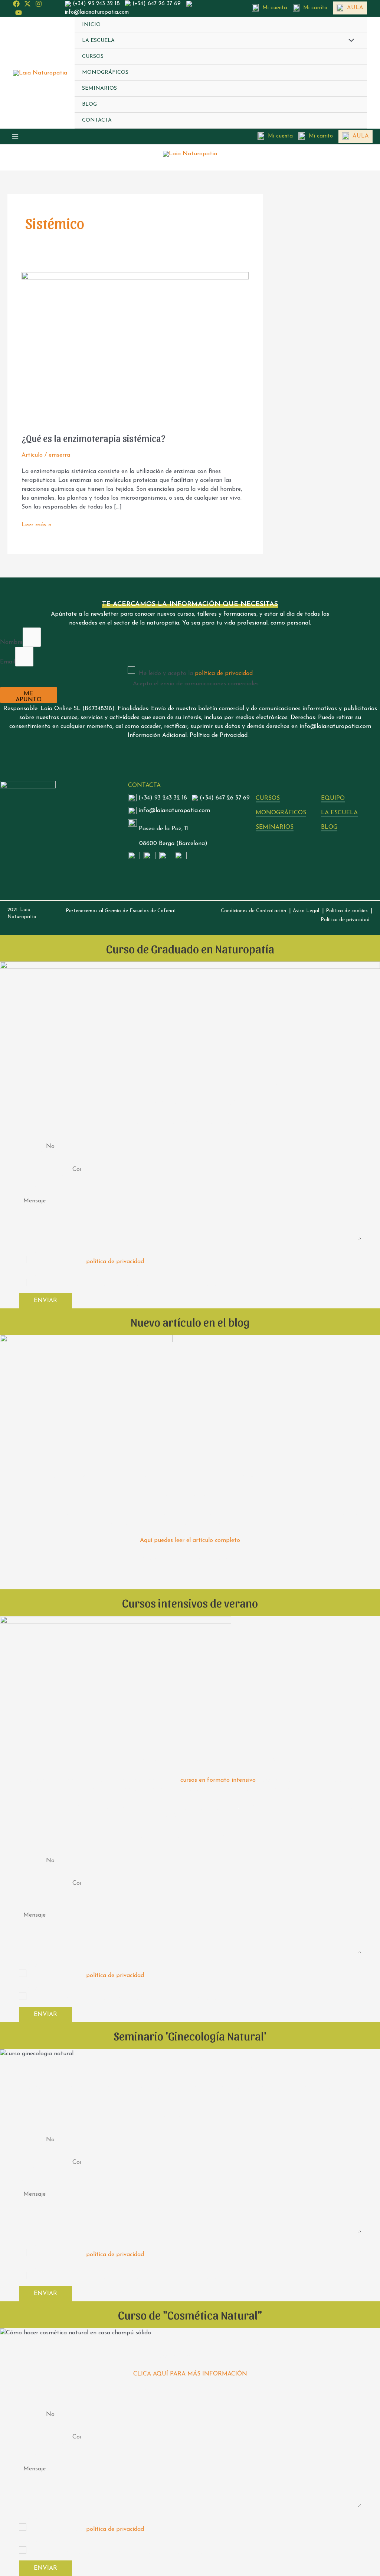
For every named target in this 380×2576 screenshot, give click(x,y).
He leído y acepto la (196, 673)
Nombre (11, 642)
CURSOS (268, 798)
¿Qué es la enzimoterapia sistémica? (94, 438)
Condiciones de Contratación (253, 911)
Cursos (93, 57)
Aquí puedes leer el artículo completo (190, 1540)
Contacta (97, 120)
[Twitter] (27, 4)
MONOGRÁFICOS (281, 813)
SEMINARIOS (275, 827)
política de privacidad (224, 673)
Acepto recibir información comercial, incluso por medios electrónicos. (123, 1285)
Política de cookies (347, 911)
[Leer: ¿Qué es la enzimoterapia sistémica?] (135, 347)
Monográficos (105, 72)
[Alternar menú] (350, 42)
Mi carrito (315, 8)
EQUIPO (333, 798)
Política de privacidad (345, 920)
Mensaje (30, 1187)
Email (8, 662)
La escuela (98, 41)
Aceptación (34, 1274)
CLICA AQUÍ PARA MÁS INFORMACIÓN (190, 2374)
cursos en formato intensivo (218, 1780)
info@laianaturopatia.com (97, 12)
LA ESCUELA (339, 813)
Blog (89, 104)
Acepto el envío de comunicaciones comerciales (196, 684)
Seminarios (99, 88)
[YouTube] (19, 13)
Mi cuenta (275, 8)
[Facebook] (16, 4)
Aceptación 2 (37, 1251)
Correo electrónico (43, 1175)
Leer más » (37, 524)
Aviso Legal (306, 911)
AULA (355, 8)
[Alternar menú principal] (15, 136)
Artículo (32, 455)
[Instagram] (39, 4)
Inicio (91, 25)
